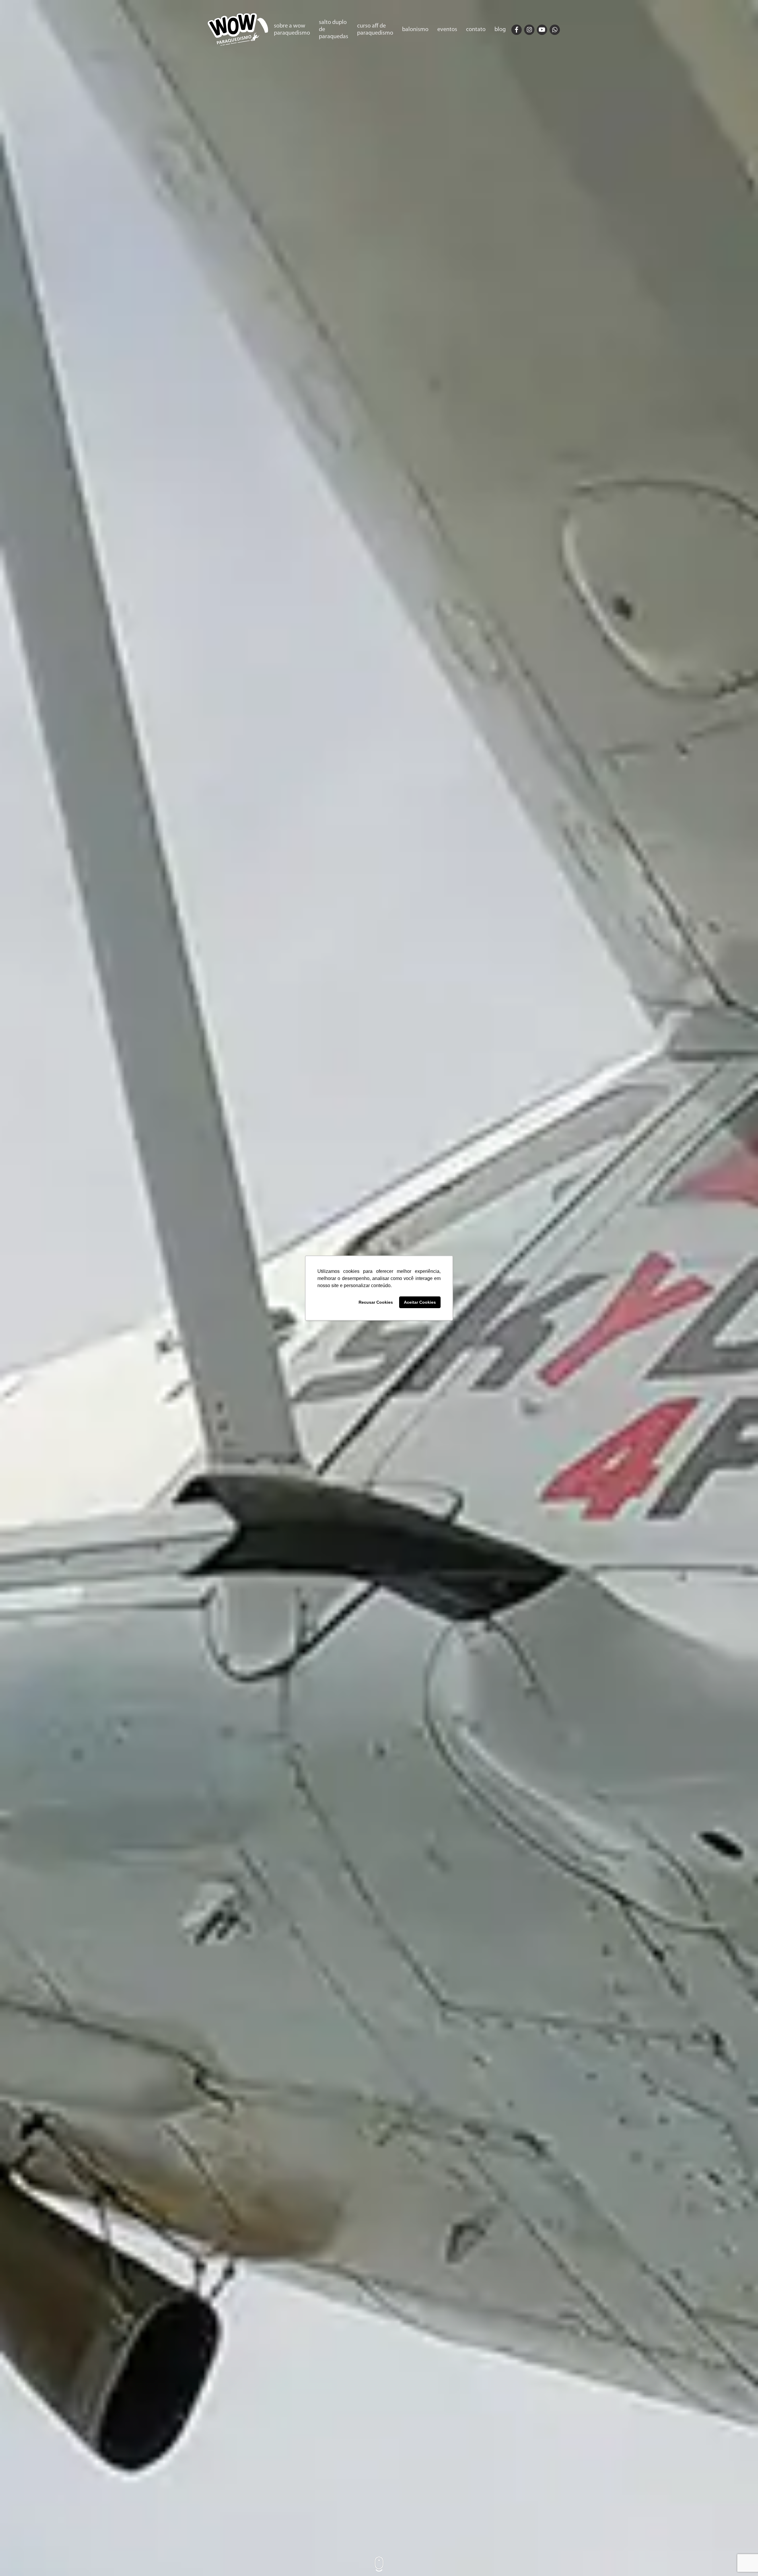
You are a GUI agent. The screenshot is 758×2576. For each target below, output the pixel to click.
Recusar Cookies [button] (376, 1302)
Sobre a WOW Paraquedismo (292, 30)
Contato (476, 30)
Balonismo (415, 30)
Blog (500, 30)
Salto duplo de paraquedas (334, 30)
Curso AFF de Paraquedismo (375, 30)
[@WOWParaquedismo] (517, 30)
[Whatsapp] (555, 30)
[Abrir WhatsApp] (743, 2561)
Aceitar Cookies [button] (420, 1302)
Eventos (447, 30)
